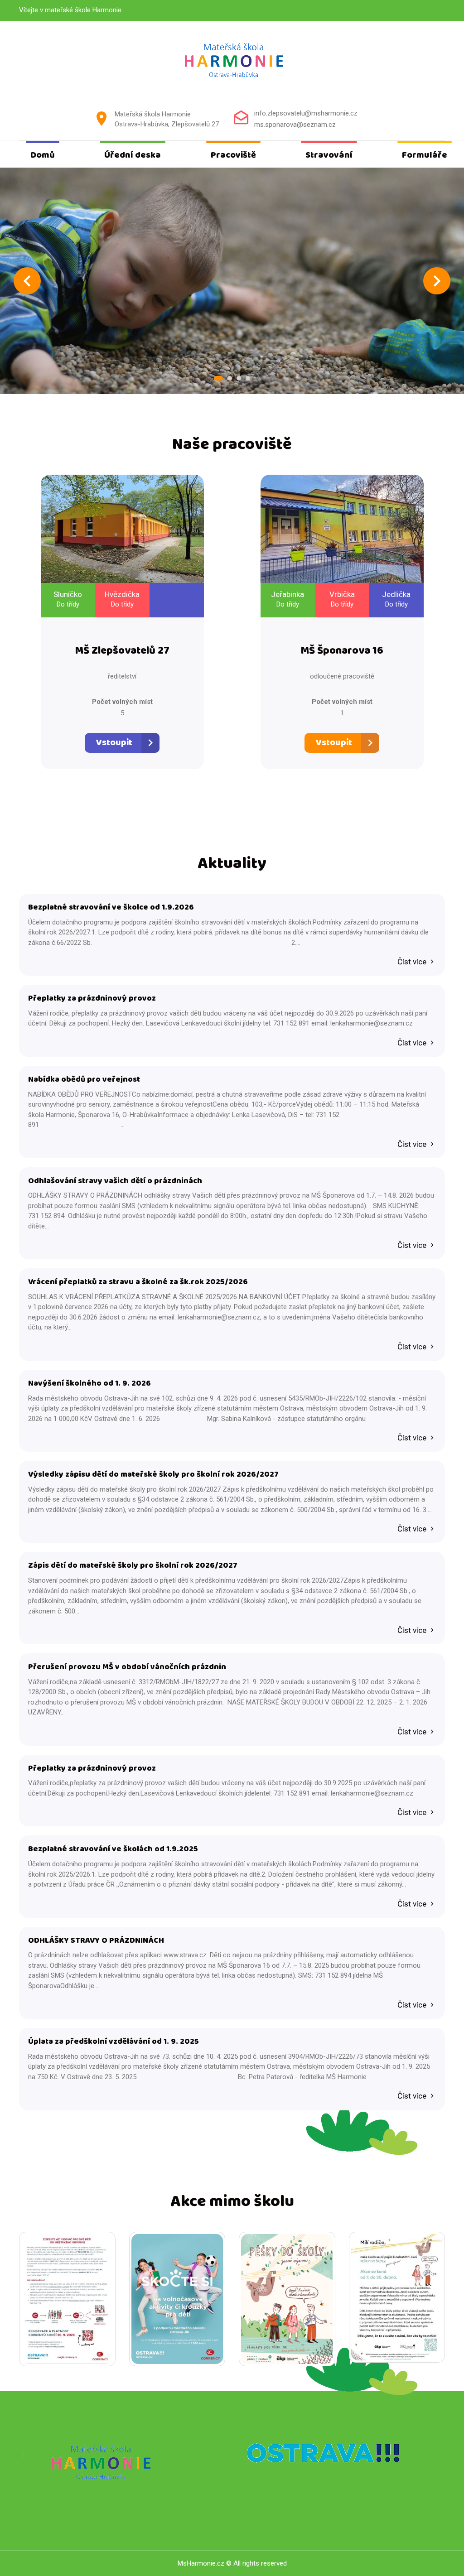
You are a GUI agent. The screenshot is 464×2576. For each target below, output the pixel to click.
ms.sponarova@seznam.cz (295, 125)
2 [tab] (230, 378)
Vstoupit (114, 743)
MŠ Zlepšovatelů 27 (122, 651)
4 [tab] (248, 378)
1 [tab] (218, 378)
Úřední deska (133, 155)
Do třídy (68, 604)
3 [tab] (239, 378)
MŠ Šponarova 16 (342, 651)
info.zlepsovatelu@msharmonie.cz (306, 113)
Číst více (413, 962)
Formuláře (425, 155)
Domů (43, 155)
